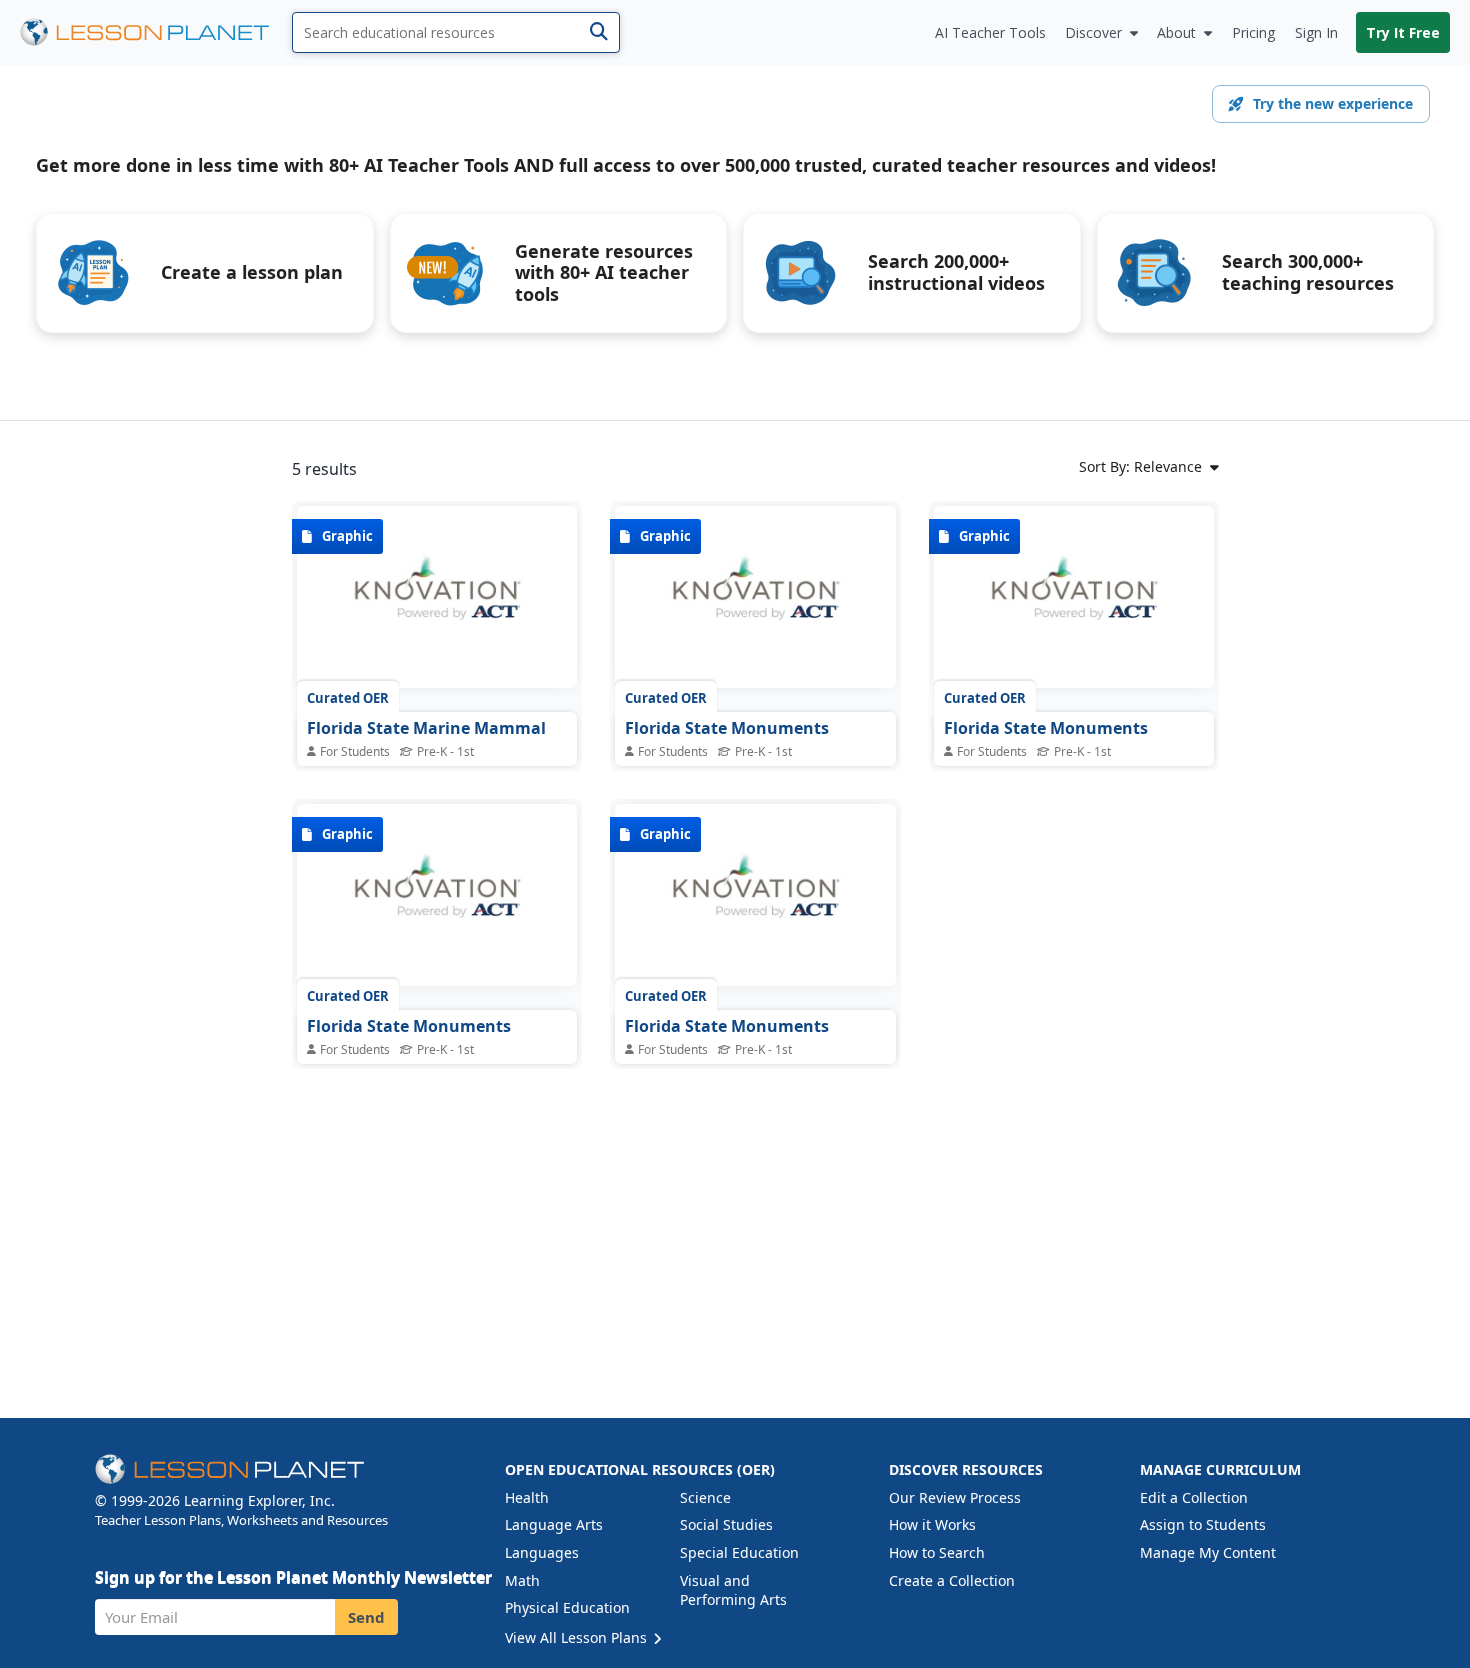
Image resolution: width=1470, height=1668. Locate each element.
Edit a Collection (1194, 1497)
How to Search (937, 1552)
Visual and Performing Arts (733, 1590)
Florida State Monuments (727, 728)
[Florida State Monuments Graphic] (755, 597)
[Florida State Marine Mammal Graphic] (437, 597)
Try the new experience (1333, 103)
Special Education (739, 1552)
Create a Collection (952, 1580)
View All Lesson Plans (578, 1637)
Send (366, 1617)
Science (705, 1497)
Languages (542, 1552)
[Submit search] (598, 32)
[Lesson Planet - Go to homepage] (156, 32)
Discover (1093, 32)
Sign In (1316, 32)
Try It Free (1403, 32)
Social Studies (726, 1524)
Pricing (1253, 32)
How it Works (932, 1524)
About (1176, 32)
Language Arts (554, 1524)
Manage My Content (1208, 1552)
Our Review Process (955, 1497)
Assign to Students (1203, 1524)
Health (527, 1497)
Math (522, 1580)
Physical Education (567, 1607)
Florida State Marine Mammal (426, 728)
